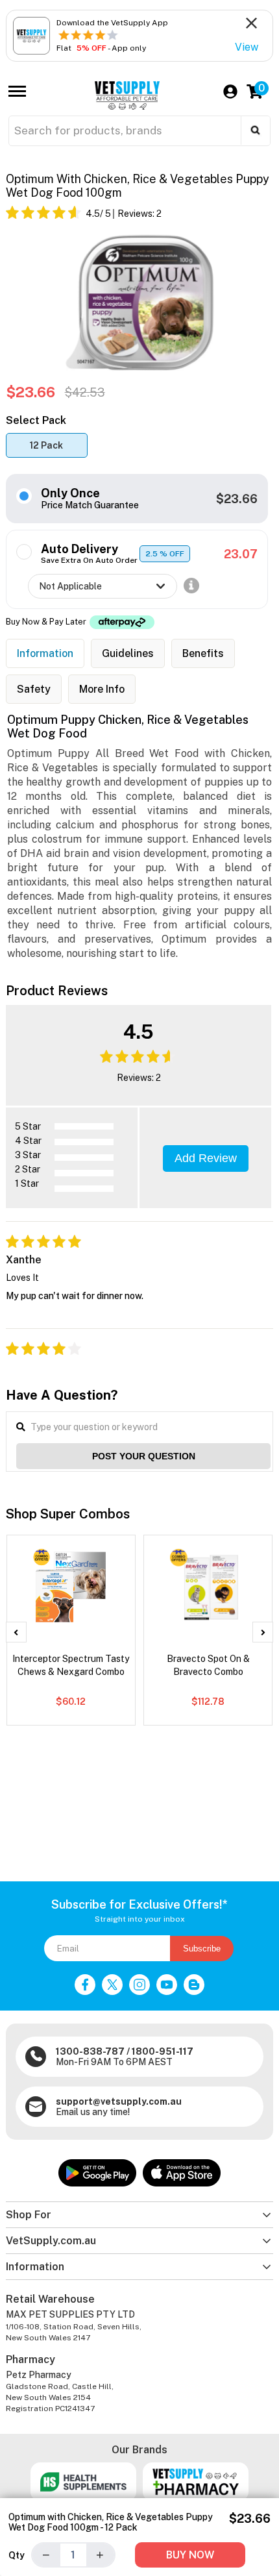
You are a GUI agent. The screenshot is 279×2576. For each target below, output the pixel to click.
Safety (34, 689)
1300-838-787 (90, 2051)
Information (45, 653)
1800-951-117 (163, 2051)
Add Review (206, 1158)
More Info (102, 689)
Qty (17, 2555)
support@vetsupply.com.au (119, 2101)
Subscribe (202, 1949)
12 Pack (46, 445)
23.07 (241, 554)
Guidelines (128, 653)
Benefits (203, 653)
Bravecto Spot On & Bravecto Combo (208, 1665)
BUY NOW (190, 2555)
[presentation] (16, 1632)
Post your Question (144, 1456)
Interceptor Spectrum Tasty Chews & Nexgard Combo (71, 1665)
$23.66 (237, 499)
